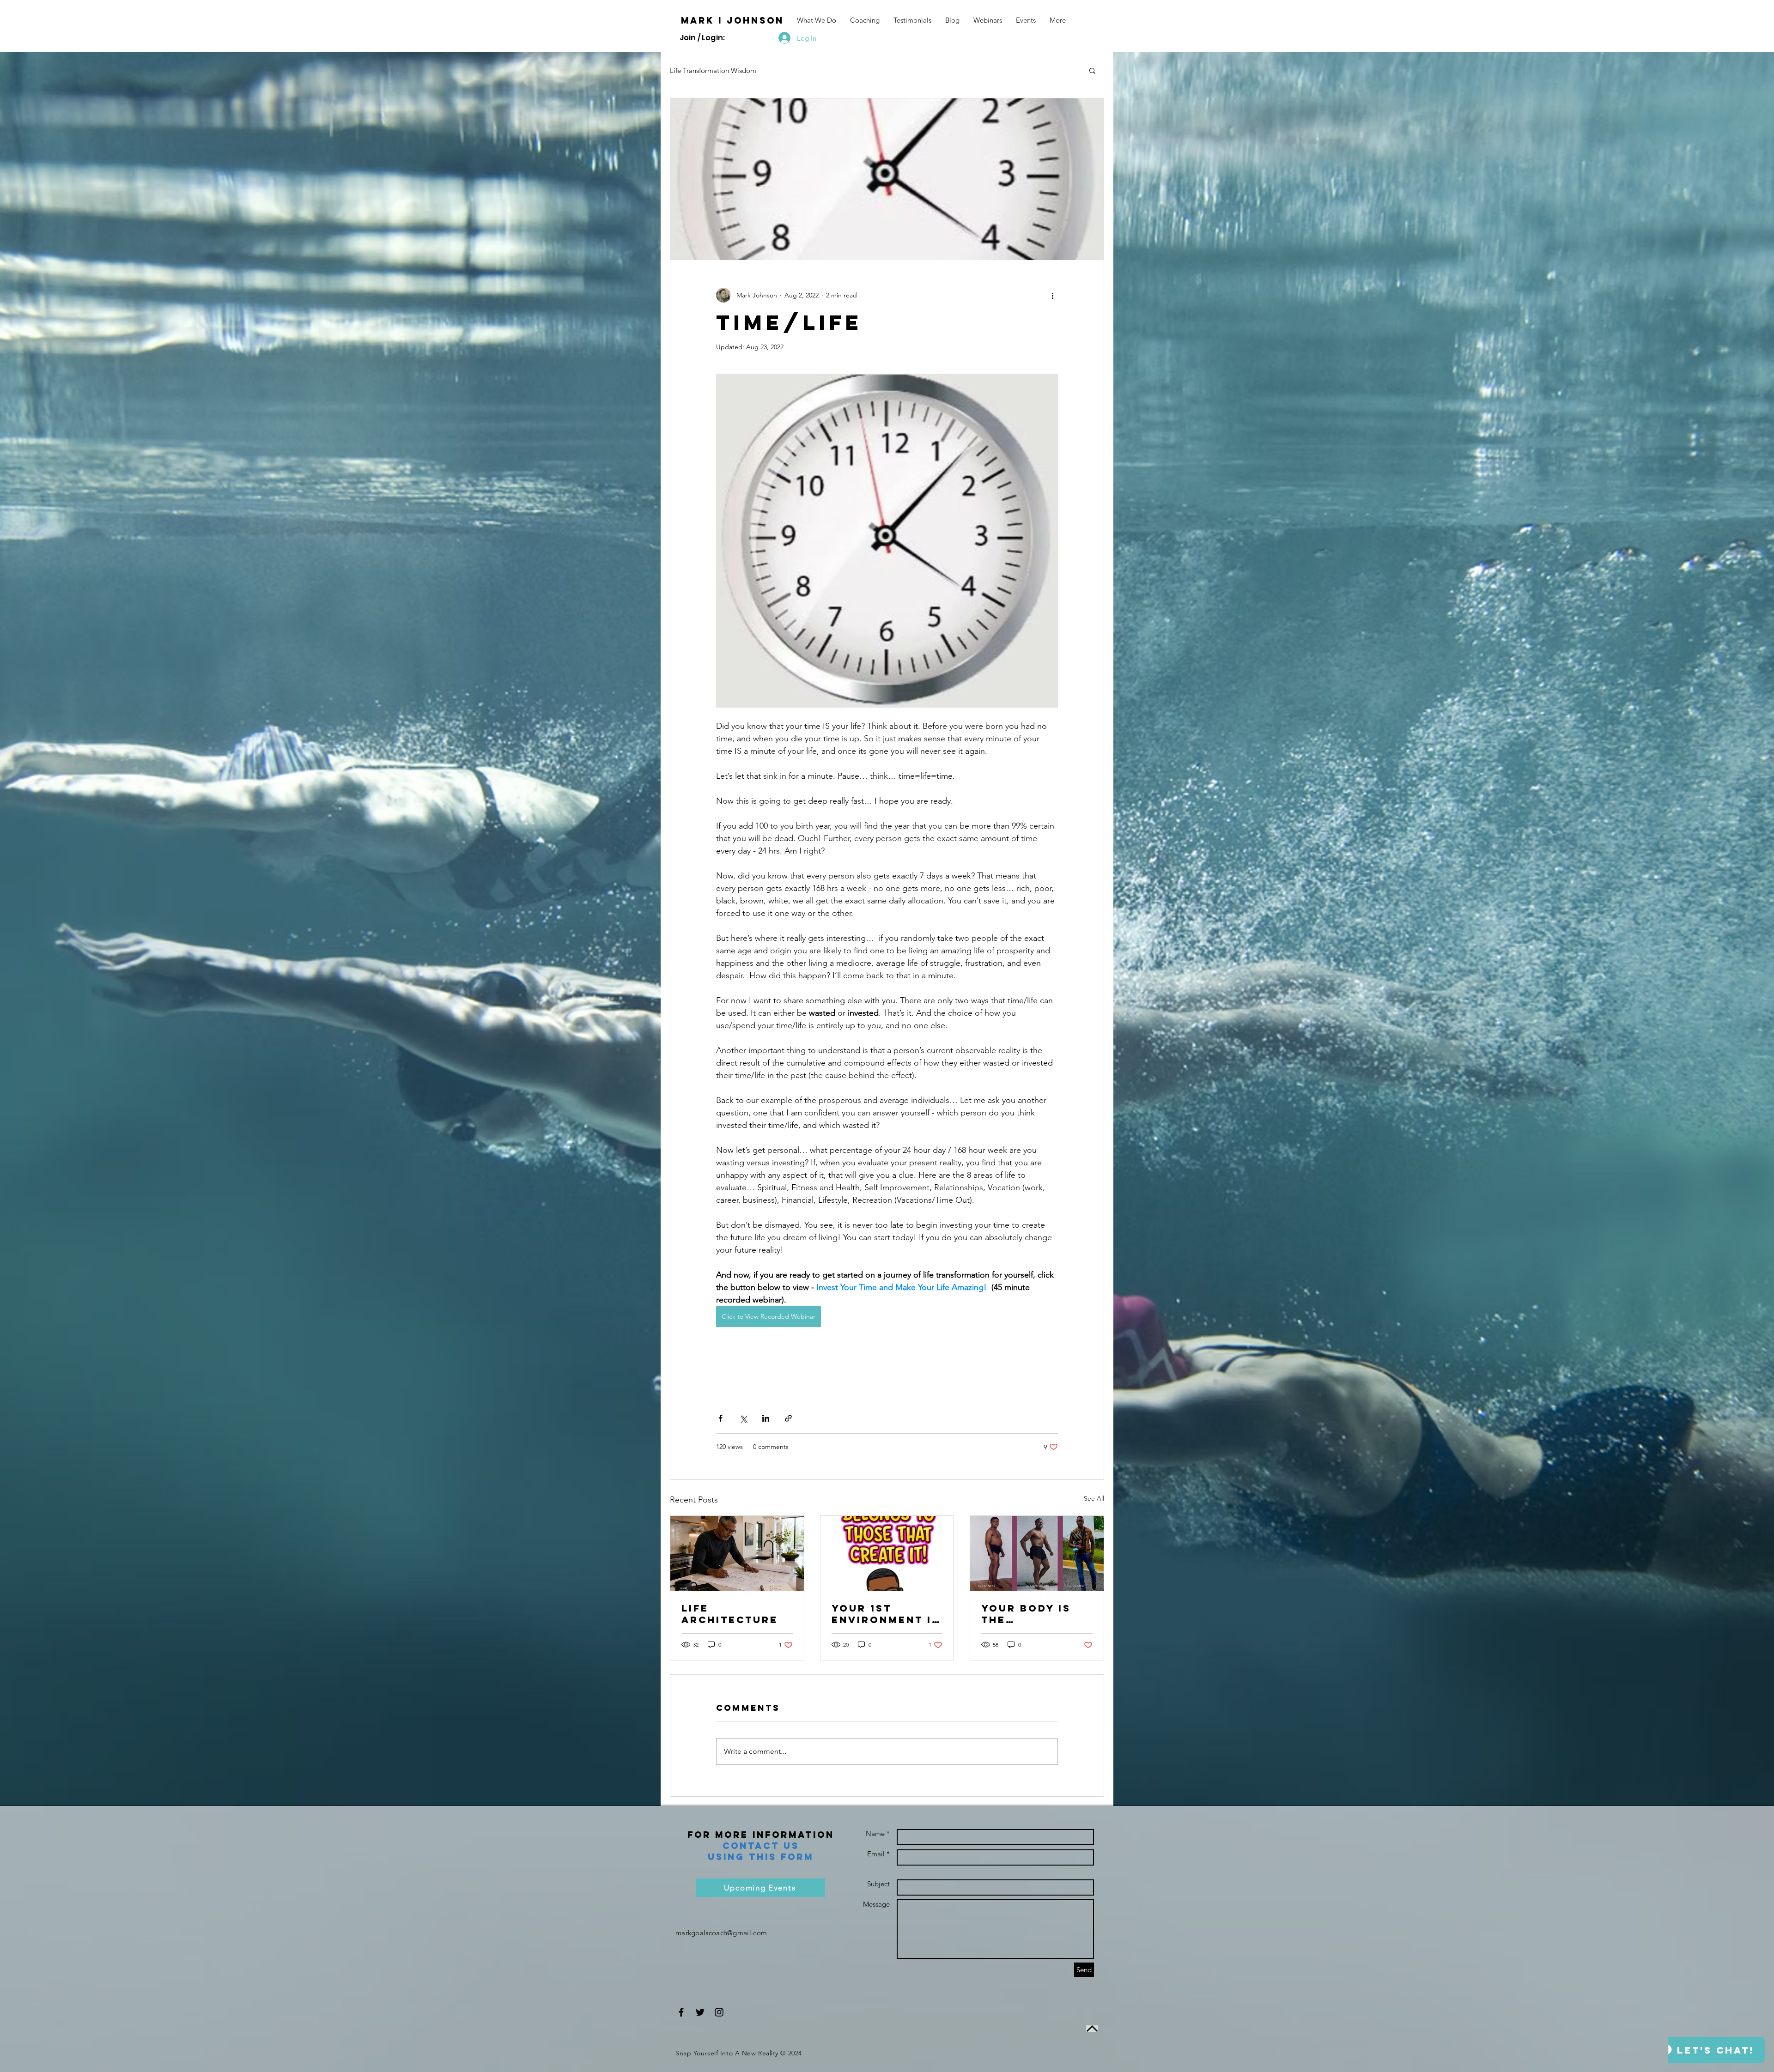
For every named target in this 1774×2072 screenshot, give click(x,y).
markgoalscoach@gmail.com (721, 1933)
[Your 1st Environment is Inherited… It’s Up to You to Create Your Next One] (887, 1553)
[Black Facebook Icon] (681, 2012)
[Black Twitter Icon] (700, 2012)
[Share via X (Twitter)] (743, 1418)
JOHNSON (755, 20)
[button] (1092, 70)
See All (1094, 1498)
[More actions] (1052, 295)
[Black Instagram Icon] (719, 2012)
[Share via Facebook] (720, 1418)
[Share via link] (788, 1418)
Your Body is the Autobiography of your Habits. (1037, 1614)
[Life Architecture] (737, 1553)
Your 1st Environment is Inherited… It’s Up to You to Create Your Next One (886, 1614)
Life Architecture (730, 1614)
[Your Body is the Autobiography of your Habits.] (1037, 1553)
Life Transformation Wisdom (713, 70)
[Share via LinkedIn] (766, 1418)
